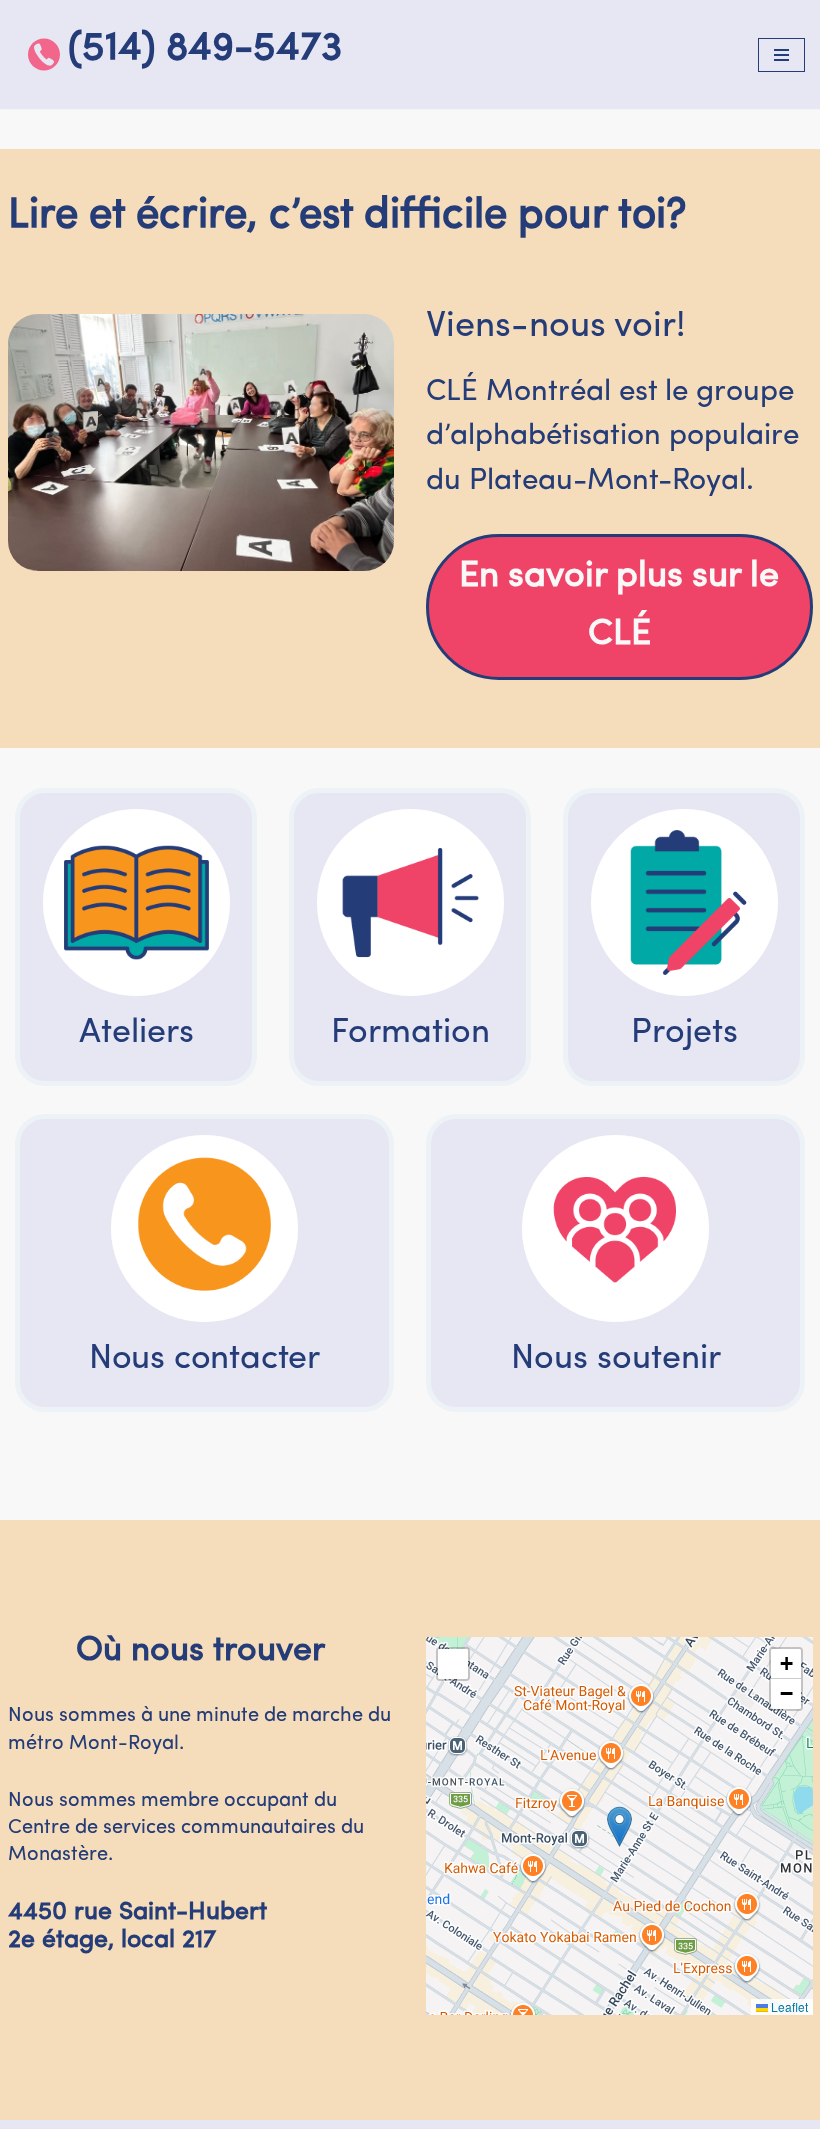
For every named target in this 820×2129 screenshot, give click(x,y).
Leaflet (788, 2006)
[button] (619, 1826)
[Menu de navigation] (781, 55)
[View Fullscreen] (453, 1664)
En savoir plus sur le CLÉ (619, 606)
